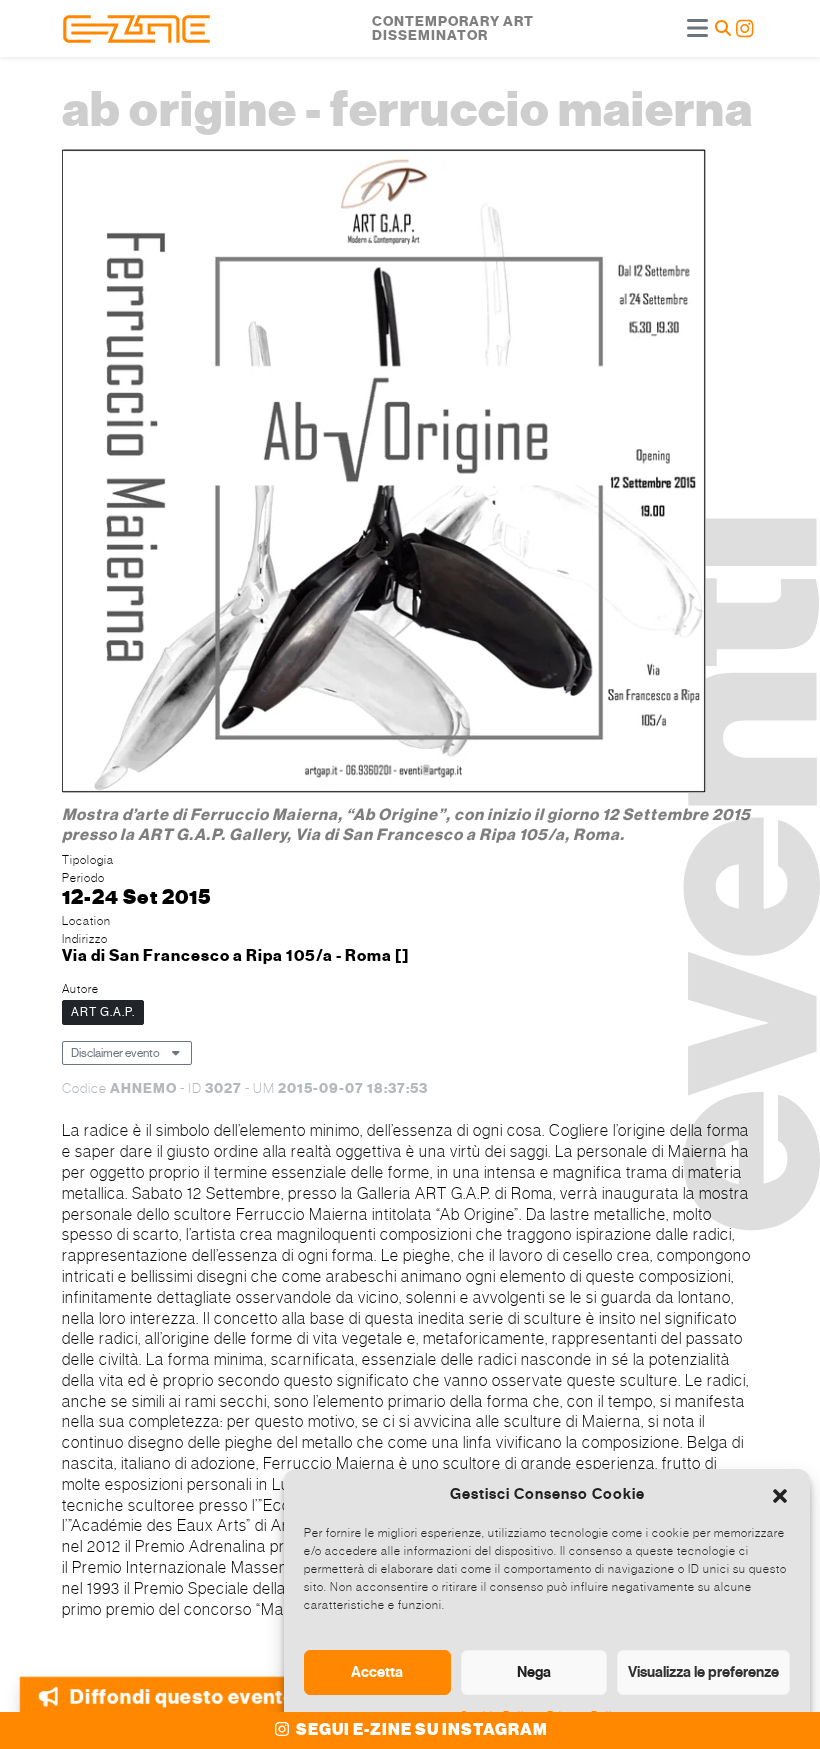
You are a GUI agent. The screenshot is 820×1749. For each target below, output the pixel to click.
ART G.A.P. (103, 1012)
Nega (534, 1672)
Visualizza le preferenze (703, 1672)
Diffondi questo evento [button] (182, 1689)
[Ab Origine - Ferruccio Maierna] (384, 473)
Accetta (377, 1672)
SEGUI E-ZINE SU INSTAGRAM (420, 1730)
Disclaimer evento (115, 1053)
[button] (780, 1494)
